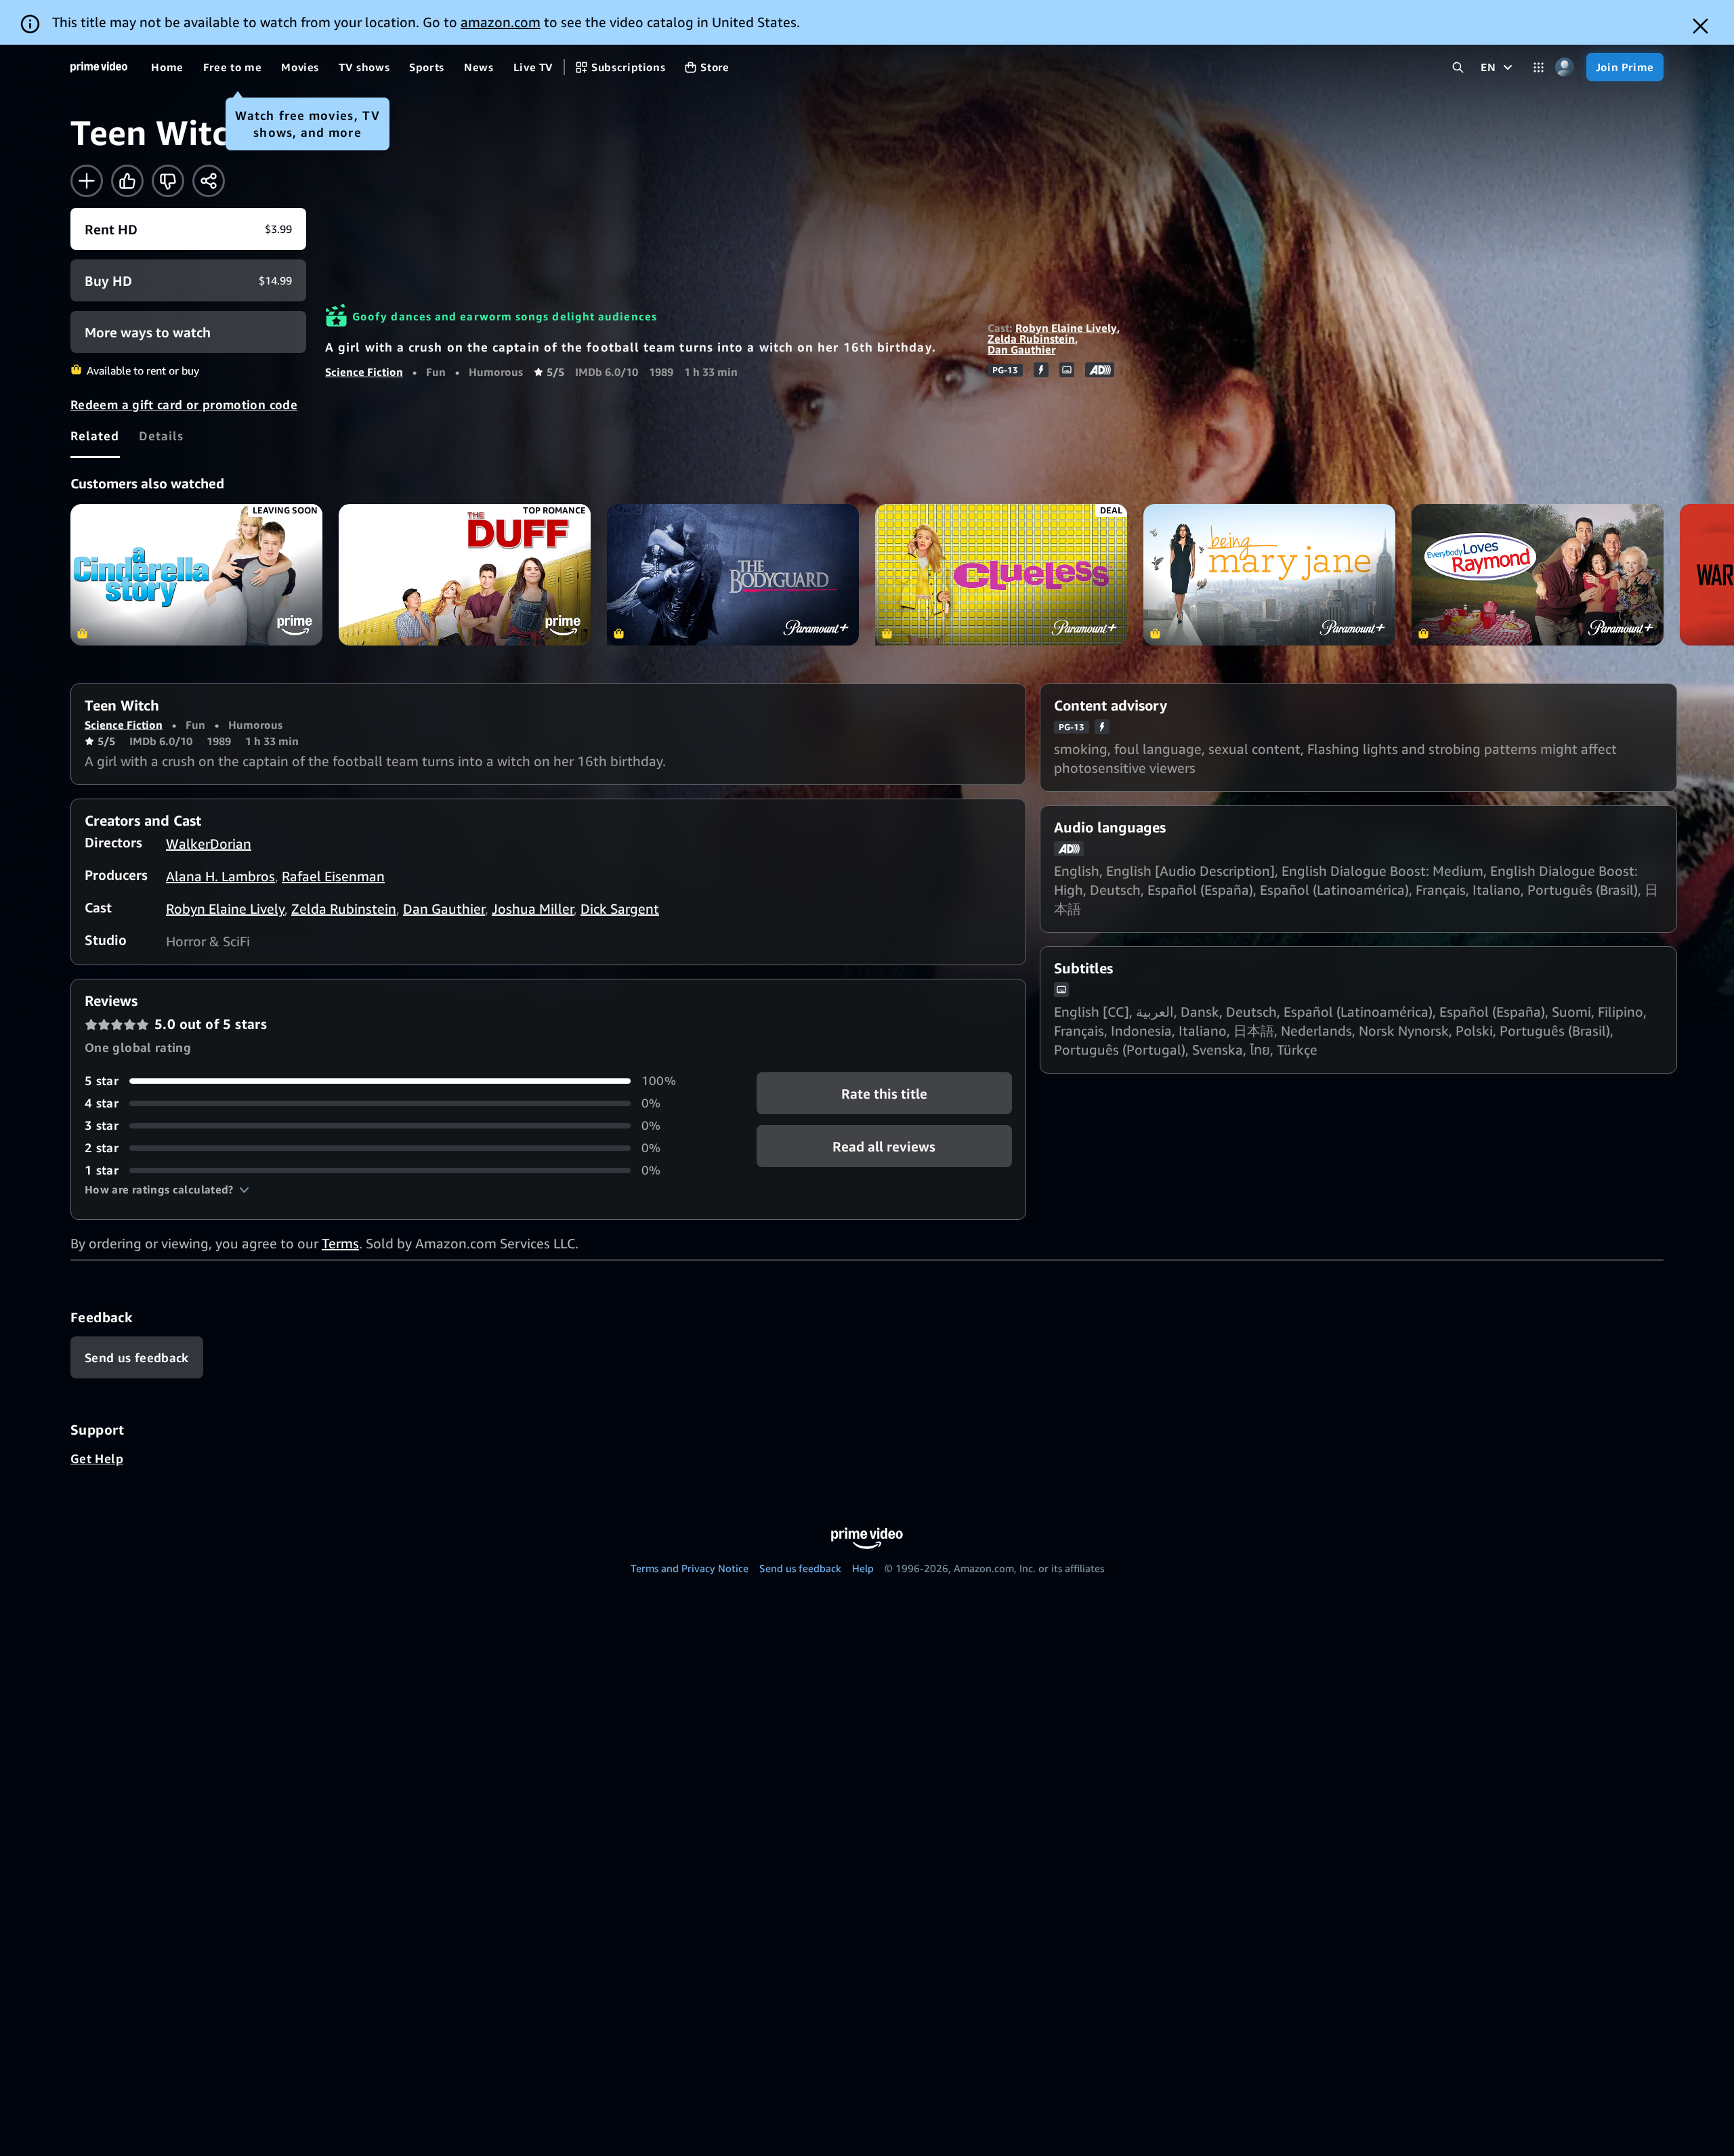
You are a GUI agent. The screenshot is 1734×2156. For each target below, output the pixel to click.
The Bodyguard (733, 575)
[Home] (99, 67)
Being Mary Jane (1269, 575)
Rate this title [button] (884, 1094)
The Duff (465, 575)
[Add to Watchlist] (87, 181)
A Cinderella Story (196, 575)
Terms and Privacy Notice (690, 1568)
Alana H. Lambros (220, 876)
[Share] (209, 181)
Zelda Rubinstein (1031, 339)
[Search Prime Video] (1458, 67)
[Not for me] (168, 181)
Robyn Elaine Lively (1066, 328)
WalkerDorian (209, 844)
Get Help (97, 1458)
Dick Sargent (620, 909)
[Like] (127, 181)
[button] (167, 1189)
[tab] (95, 436)
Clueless (1001, 575)
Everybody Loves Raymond (1538, 575)
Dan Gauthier (1021, 350)
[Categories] (1539, 67)
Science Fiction (364, 372)
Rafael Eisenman (333, 876)
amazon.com (501, 22)
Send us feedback (800, 1568)
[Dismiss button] (1700, 26)
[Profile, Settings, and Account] (1565, 67)
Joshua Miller (533, 909)
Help (863, 1568)
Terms (340, 1243)
